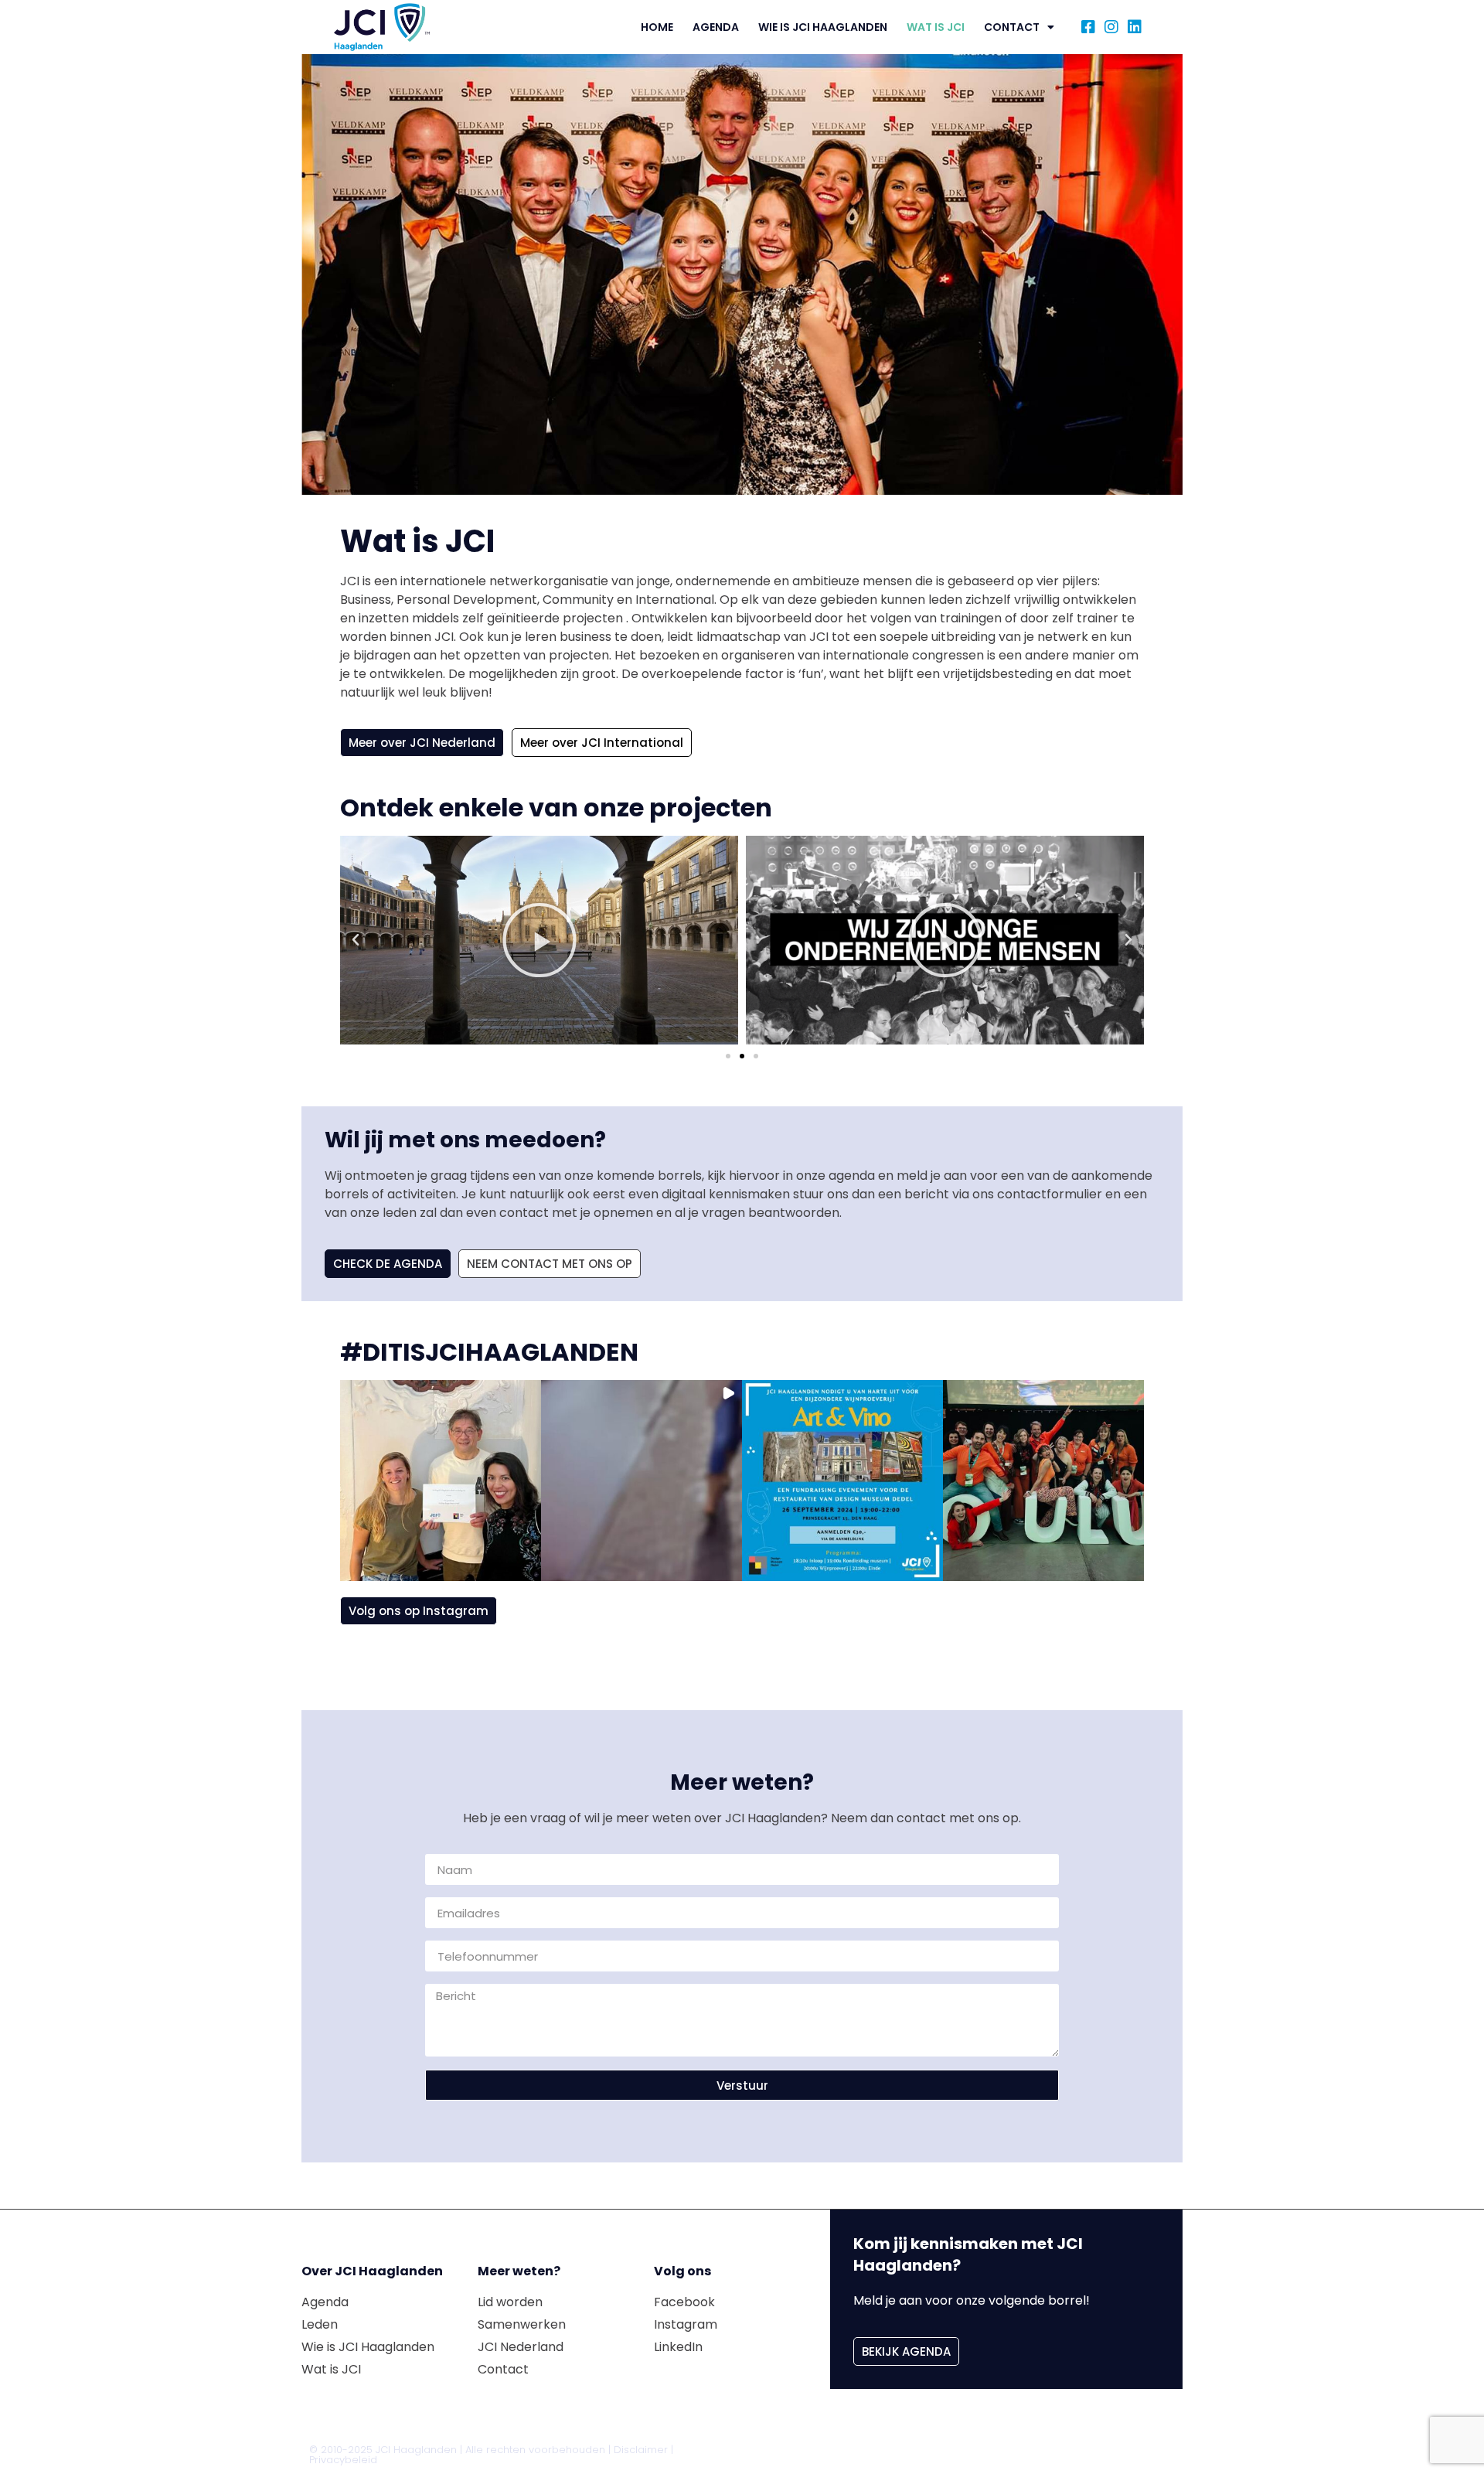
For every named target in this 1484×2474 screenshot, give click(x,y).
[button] (356, 940)
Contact (1012, 27)
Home (657, 27)
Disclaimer (641, 2450)
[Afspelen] (606, 940)
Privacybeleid (343, 2460)
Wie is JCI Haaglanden (823, 27)
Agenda (716, 27)
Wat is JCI (936, 27)
